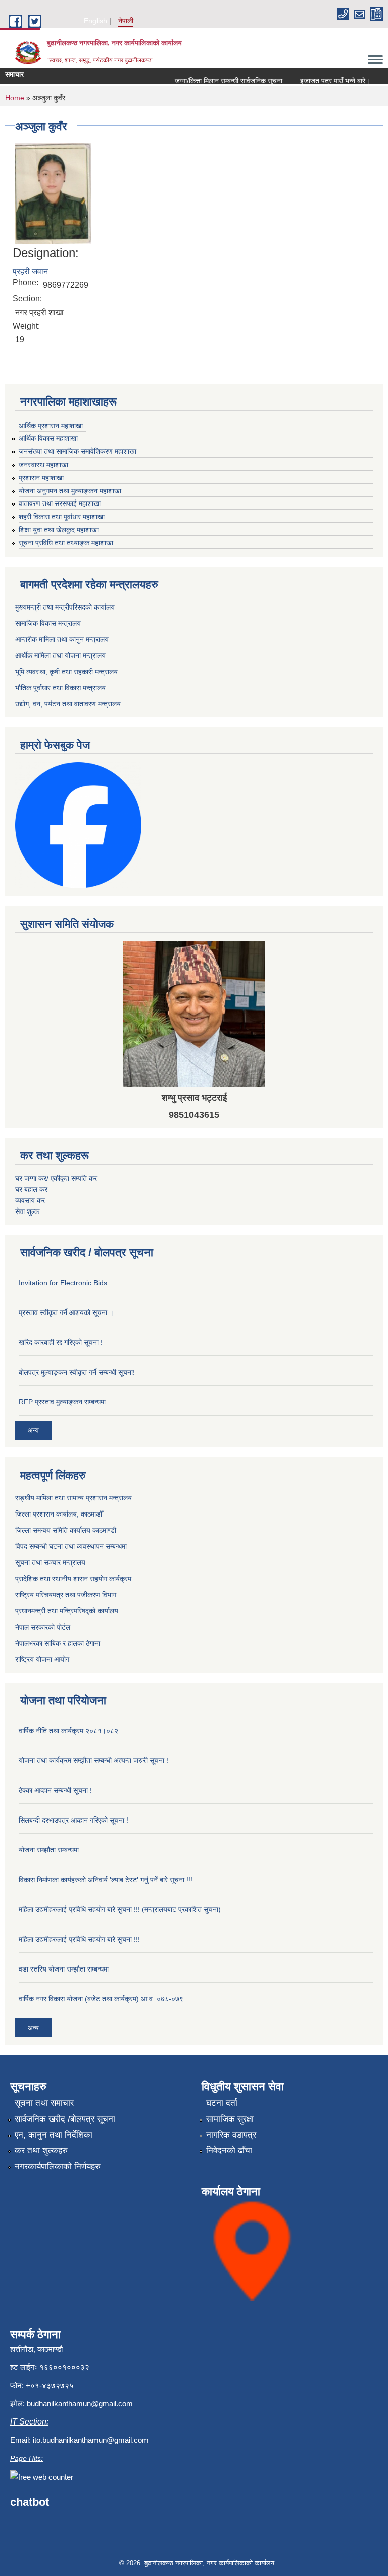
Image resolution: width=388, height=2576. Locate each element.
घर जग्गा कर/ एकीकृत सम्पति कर (56, 1178)
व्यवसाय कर (30, 1200)
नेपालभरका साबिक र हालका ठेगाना (58, 1643)
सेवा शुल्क (27, 1211)
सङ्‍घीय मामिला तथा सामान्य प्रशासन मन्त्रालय (74, 1498)
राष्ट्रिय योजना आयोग (42, 1659)
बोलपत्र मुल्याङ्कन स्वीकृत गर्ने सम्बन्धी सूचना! (77, 1372)
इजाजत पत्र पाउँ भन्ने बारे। (320, 81)
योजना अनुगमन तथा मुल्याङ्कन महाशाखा (70, 491)
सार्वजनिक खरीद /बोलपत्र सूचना (65, 2119)
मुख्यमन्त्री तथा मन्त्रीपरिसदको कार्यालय (65, 607)
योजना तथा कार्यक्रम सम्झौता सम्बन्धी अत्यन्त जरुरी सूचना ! (93, 1760)
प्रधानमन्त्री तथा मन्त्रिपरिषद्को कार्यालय (67, 1611)
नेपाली (126, 21)
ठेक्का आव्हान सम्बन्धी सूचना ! (55, 1790)
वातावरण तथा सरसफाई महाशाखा (60, 503)
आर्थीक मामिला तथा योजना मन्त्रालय (60, 655)
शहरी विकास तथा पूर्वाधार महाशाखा (62, 517)
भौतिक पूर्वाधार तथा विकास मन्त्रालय (60, 688)
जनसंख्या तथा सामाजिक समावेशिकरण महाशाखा (78, 451)
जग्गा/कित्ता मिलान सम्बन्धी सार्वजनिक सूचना (214, 81)
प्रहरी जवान (30, 271)
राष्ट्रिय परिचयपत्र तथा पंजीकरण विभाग (66, 1595)
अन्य (33, 1430)
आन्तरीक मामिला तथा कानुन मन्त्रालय (62, 639)
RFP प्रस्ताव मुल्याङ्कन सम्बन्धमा (62, 1402)
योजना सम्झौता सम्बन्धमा (49, 1850)
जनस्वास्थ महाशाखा (43, 465)
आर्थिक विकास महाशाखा (48, 438)
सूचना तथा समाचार (44, 2103)
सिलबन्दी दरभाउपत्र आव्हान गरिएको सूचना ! (74, 1820)
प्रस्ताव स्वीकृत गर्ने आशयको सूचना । (66, 1312)
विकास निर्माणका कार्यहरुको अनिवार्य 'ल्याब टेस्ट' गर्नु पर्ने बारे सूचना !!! (106, 1880)
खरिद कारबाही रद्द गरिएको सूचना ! (61, 1342)
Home (15, 98)
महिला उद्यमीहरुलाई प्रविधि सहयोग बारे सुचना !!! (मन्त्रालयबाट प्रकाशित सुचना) (120, 1909)
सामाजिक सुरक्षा (230, 2119)
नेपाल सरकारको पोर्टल (43, 1627)
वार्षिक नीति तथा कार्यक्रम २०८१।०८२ (68, 1731)
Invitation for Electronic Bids (63, 1283)
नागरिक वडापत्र (231, 2135)
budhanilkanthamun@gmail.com (80, 2404)
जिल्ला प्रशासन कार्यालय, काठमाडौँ (59, 1514)
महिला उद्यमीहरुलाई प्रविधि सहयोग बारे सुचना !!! (79, 1939)
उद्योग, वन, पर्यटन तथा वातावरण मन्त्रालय (68, 704)
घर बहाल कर (31, 1189)
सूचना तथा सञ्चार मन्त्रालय (50, 1562)
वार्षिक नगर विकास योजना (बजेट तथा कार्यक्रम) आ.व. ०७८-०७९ (101, 1999)
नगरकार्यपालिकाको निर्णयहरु (58, 2167)
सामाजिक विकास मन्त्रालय (48, 623)
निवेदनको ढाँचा (229, 2151)
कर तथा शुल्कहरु (41, 2151)
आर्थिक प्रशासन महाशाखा (51, 426)
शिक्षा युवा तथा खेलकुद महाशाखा (59, 530)
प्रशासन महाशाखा (41, 478)
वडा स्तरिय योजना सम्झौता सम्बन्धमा (64, 1969)
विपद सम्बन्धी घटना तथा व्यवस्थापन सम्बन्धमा (71, 1546)
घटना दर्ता (222, 2103)
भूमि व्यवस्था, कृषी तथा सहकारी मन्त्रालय (66, 672)
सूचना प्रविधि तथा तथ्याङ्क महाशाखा (66, 543)
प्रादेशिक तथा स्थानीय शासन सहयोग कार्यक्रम (73, 1579)
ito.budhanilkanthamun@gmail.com (91, 2440)
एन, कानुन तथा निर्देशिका (54, 2135)
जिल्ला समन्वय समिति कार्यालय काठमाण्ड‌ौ (66, 1530)
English (95, 21)
